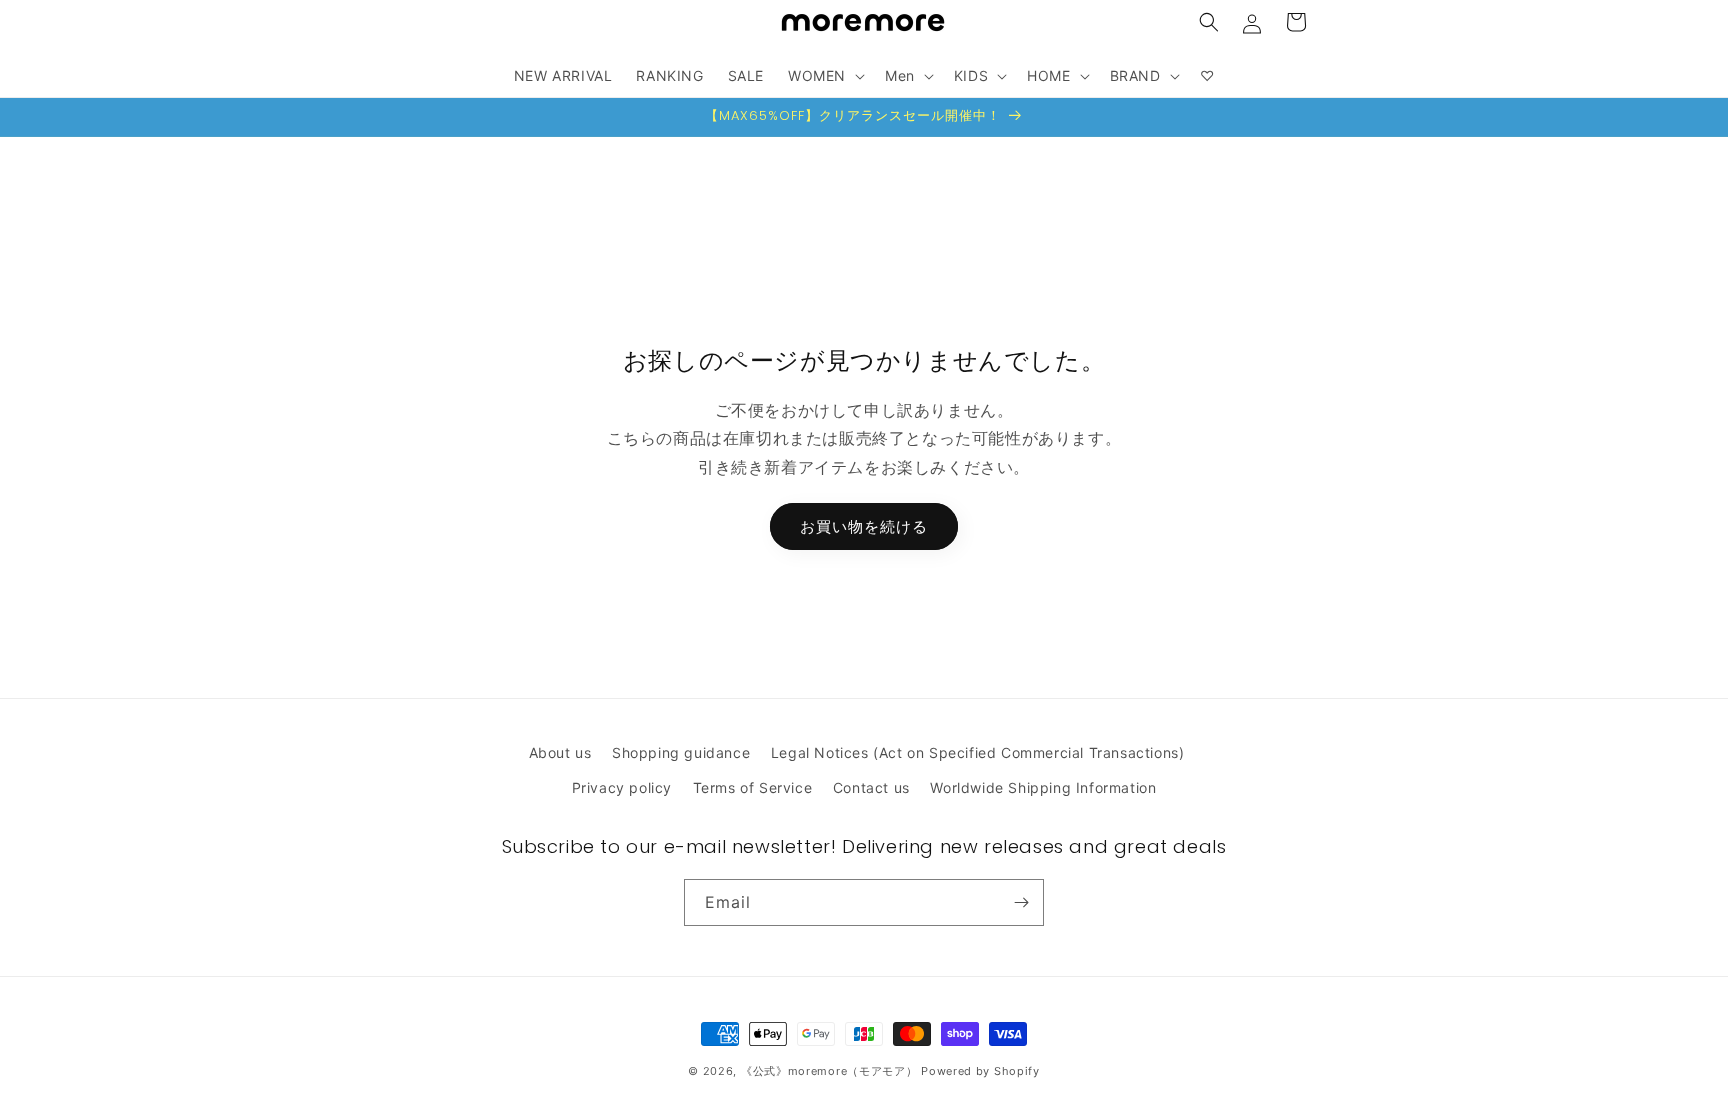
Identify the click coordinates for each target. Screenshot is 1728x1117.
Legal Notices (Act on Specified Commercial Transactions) (978, 752)
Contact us (871, 787)
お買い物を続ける (864, 525)
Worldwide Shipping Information (1043, 787)
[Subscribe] (1021, 902)
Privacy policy (622, 787)
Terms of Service (753, 787)
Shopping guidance (681, 752)
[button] (1209, 22)
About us (560, 752)
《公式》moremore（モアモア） (829, 1071)
